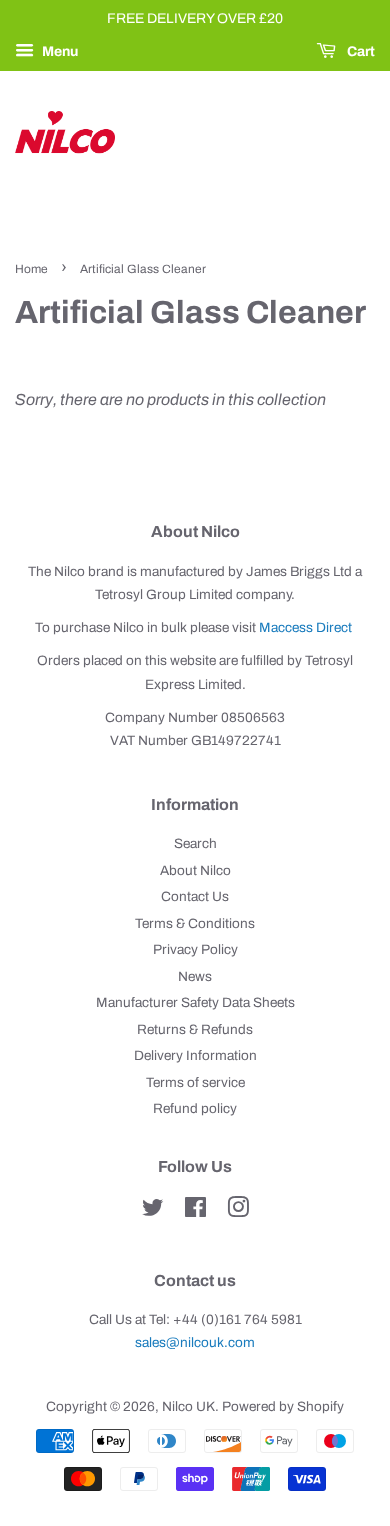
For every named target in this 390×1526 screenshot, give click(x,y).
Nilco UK (188, 1406)
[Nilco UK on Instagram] (238, 1211)
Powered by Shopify (283, 1406)
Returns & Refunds (195, 1029)
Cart (359, 51)
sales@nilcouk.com (195, 1342)
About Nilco (195, 870)
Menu (58, 51)
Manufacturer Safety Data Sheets (195, 1002)
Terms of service (195, 1082)
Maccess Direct (305, 627)
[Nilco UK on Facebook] (195, 1211)
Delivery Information (195, 1055)
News (195, 976)
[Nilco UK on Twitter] (153, 1211)
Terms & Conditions (195, 923)
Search (195, 843)
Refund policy (195, 1108)
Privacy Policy (195, 949)
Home (31, 269)
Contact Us (195, 896)
